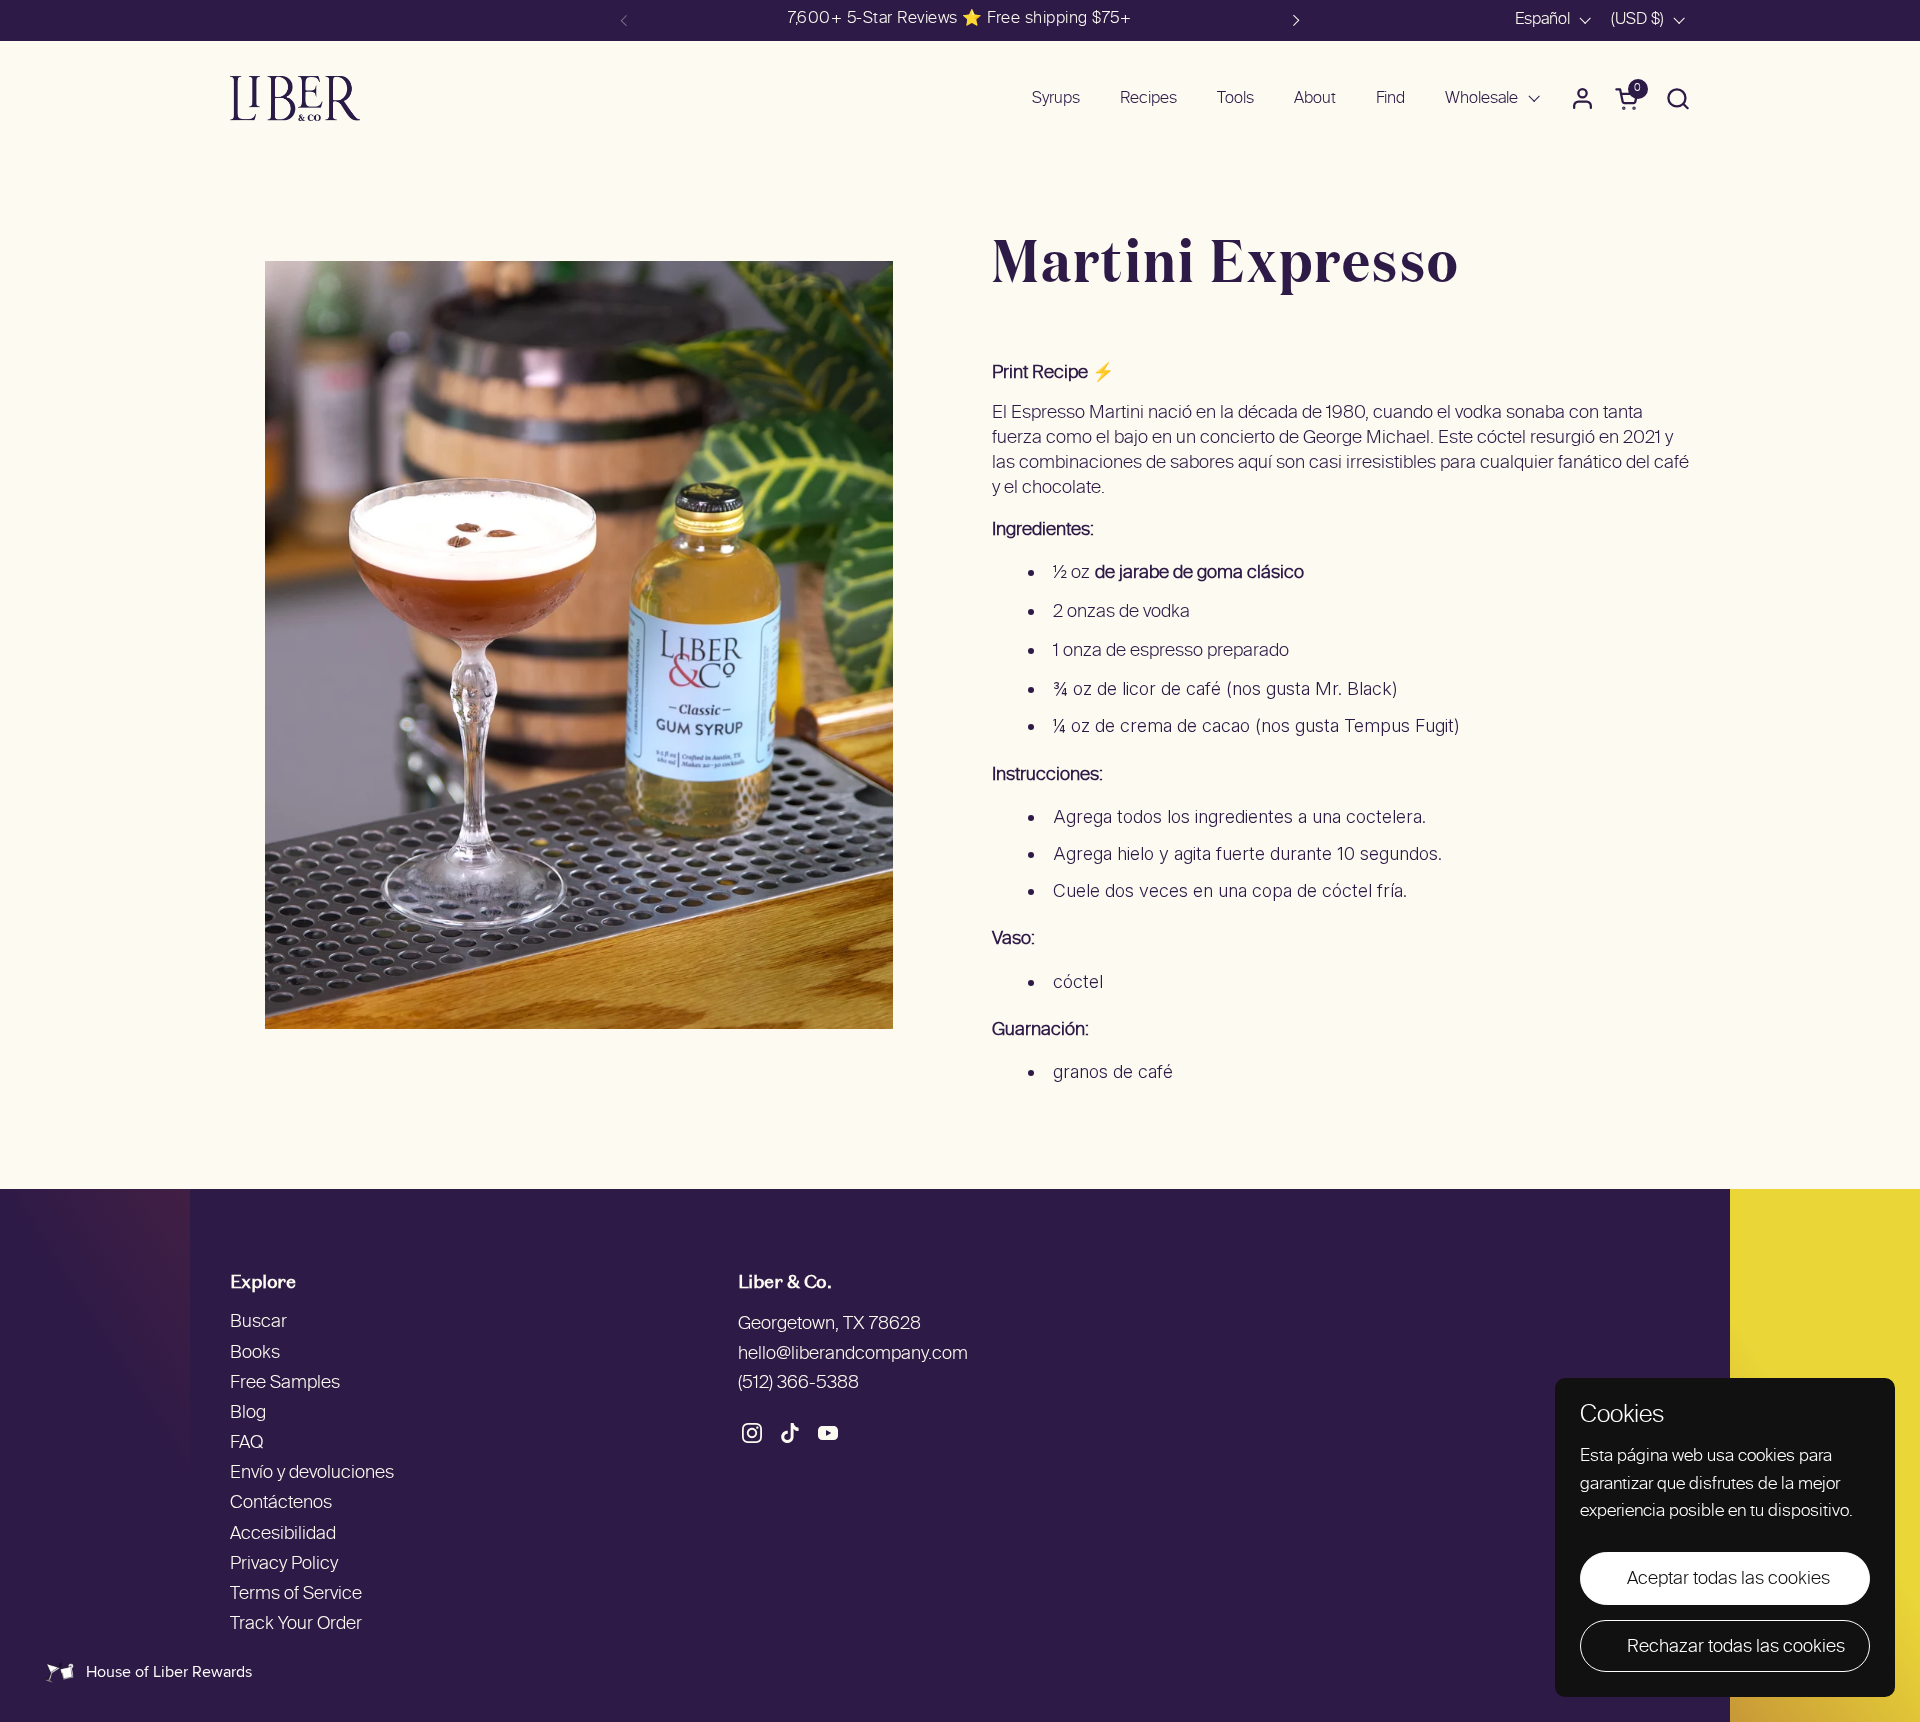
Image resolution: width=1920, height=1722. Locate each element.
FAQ (246, 1443)
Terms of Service (296, 1594)
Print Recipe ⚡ (1053, 373)
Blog (248, 1413)
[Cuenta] (1582, 98)
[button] (1677, 98)
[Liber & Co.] (295, 98)
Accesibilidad (283, 1534)
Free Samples (285, 1383)
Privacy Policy (284, 1564)
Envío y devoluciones (312, 1473)
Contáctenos (281, 1503)
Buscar (258, 1322)
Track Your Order (296, 1624)
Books (255, 1353)
